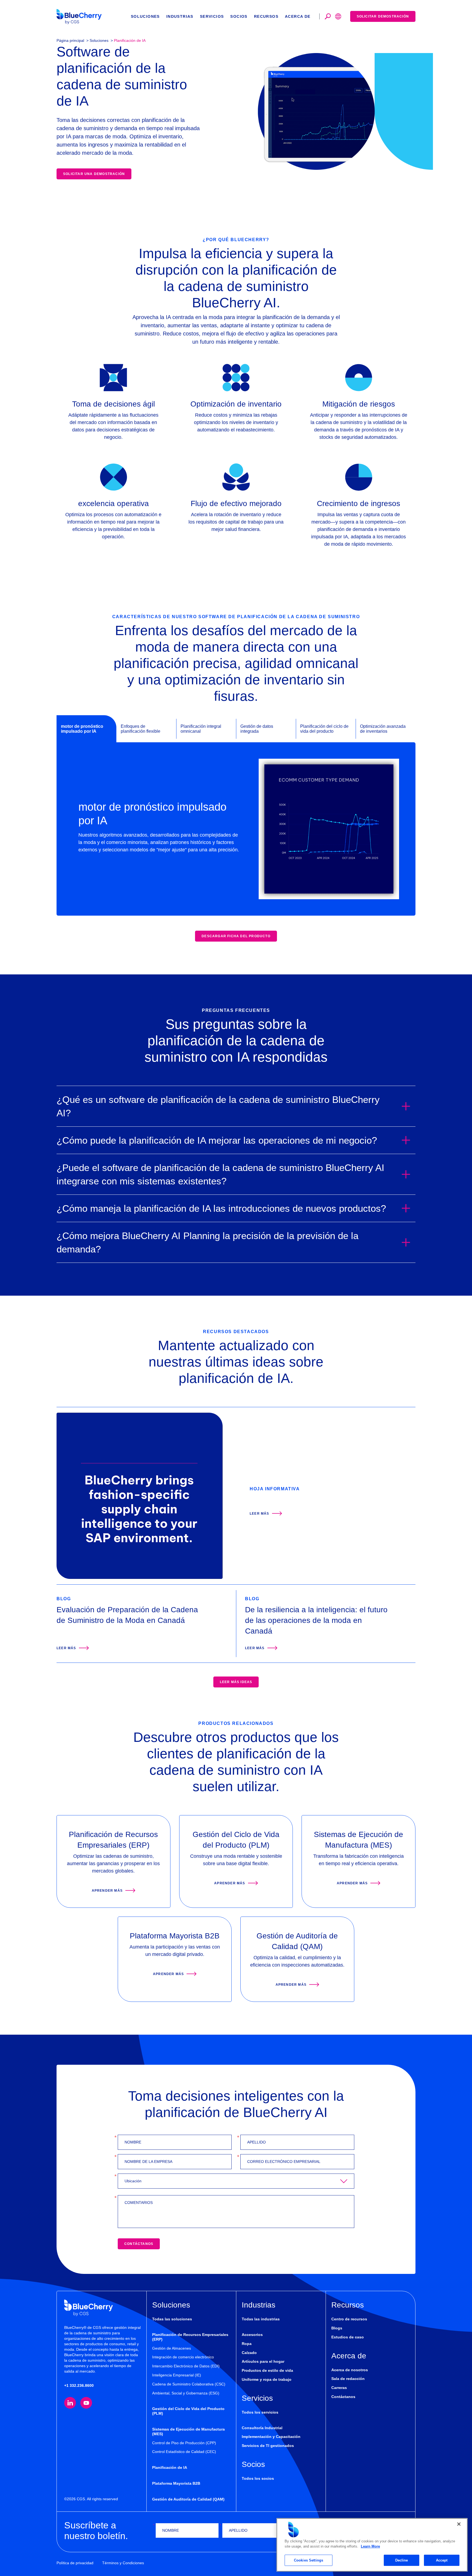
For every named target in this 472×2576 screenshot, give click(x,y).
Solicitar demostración (383, 16)
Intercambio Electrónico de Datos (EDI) (186, 2366)
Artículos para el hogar (263, 2361)
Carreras (339, 2388)
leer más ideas (236, 1682)
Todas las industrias (261, 2319)
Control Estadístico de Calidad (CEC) (184, 2452)
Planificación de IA (170, 2467)
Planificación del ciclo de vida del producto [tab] (324, 729)
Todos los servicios (260, 2412)
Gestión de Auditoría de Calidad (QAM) (188, 2499)
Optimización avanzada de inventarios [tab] (383, 729)
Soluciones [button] (145, 16)
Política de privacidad (75, 2563)
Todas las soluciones (172, 2319)
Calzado (249, 2353)
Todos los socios (258, 2478)
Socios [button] (239, 16)
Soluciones (99, 40)
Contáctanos (139, 2244)
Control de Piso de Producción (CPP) (184, 2443)
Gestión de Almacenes (172, 2348)
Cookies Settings (309, 2560)
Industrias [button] (180, 16)
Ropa (247, 2344)
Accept (442, 2560)
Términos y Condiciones (123, 2563)
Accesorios (252, 2335)
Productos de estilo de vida (267, 2370)
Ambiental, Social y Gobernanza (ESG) (186, 2393)
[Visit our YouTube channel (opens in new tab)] (86, 2403)
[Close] (459, 2524)
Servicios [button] (212, 16)
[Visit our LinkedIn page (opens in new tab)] (70, 2403)
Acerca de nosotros (350, 2370)
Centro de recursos (349, 2319)
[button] (236, 1106)
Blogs (337, 2328)
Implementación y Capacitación (271, 2437)
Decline (402, 2560)
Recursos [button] (266, 16)
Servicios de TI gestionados (268, 2446)
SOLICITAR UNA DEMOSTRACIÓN (94, 174)
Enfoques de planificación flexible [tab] (141, 729)
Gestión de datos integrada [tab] (257, 729)
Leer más (259, 1514)
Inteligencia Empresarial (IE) (177, 2375)
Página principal (70, 40)
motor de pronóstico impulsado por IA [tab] (82, 729)
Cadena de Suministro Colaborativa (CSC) (189, 2384)
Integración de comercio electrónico (183, 2357)
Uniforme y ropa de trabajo (267, 2379)
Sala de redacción (348, 2379)
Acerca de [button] (298, 16)
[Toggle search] (328, 16)
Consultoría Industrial (262, 2428)
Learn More (370, 2547)
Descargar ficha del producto (236, 936)
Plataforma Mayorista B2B (176, 2483)
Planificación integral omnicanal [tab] (201, 729)
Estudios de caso (348, 2337)
